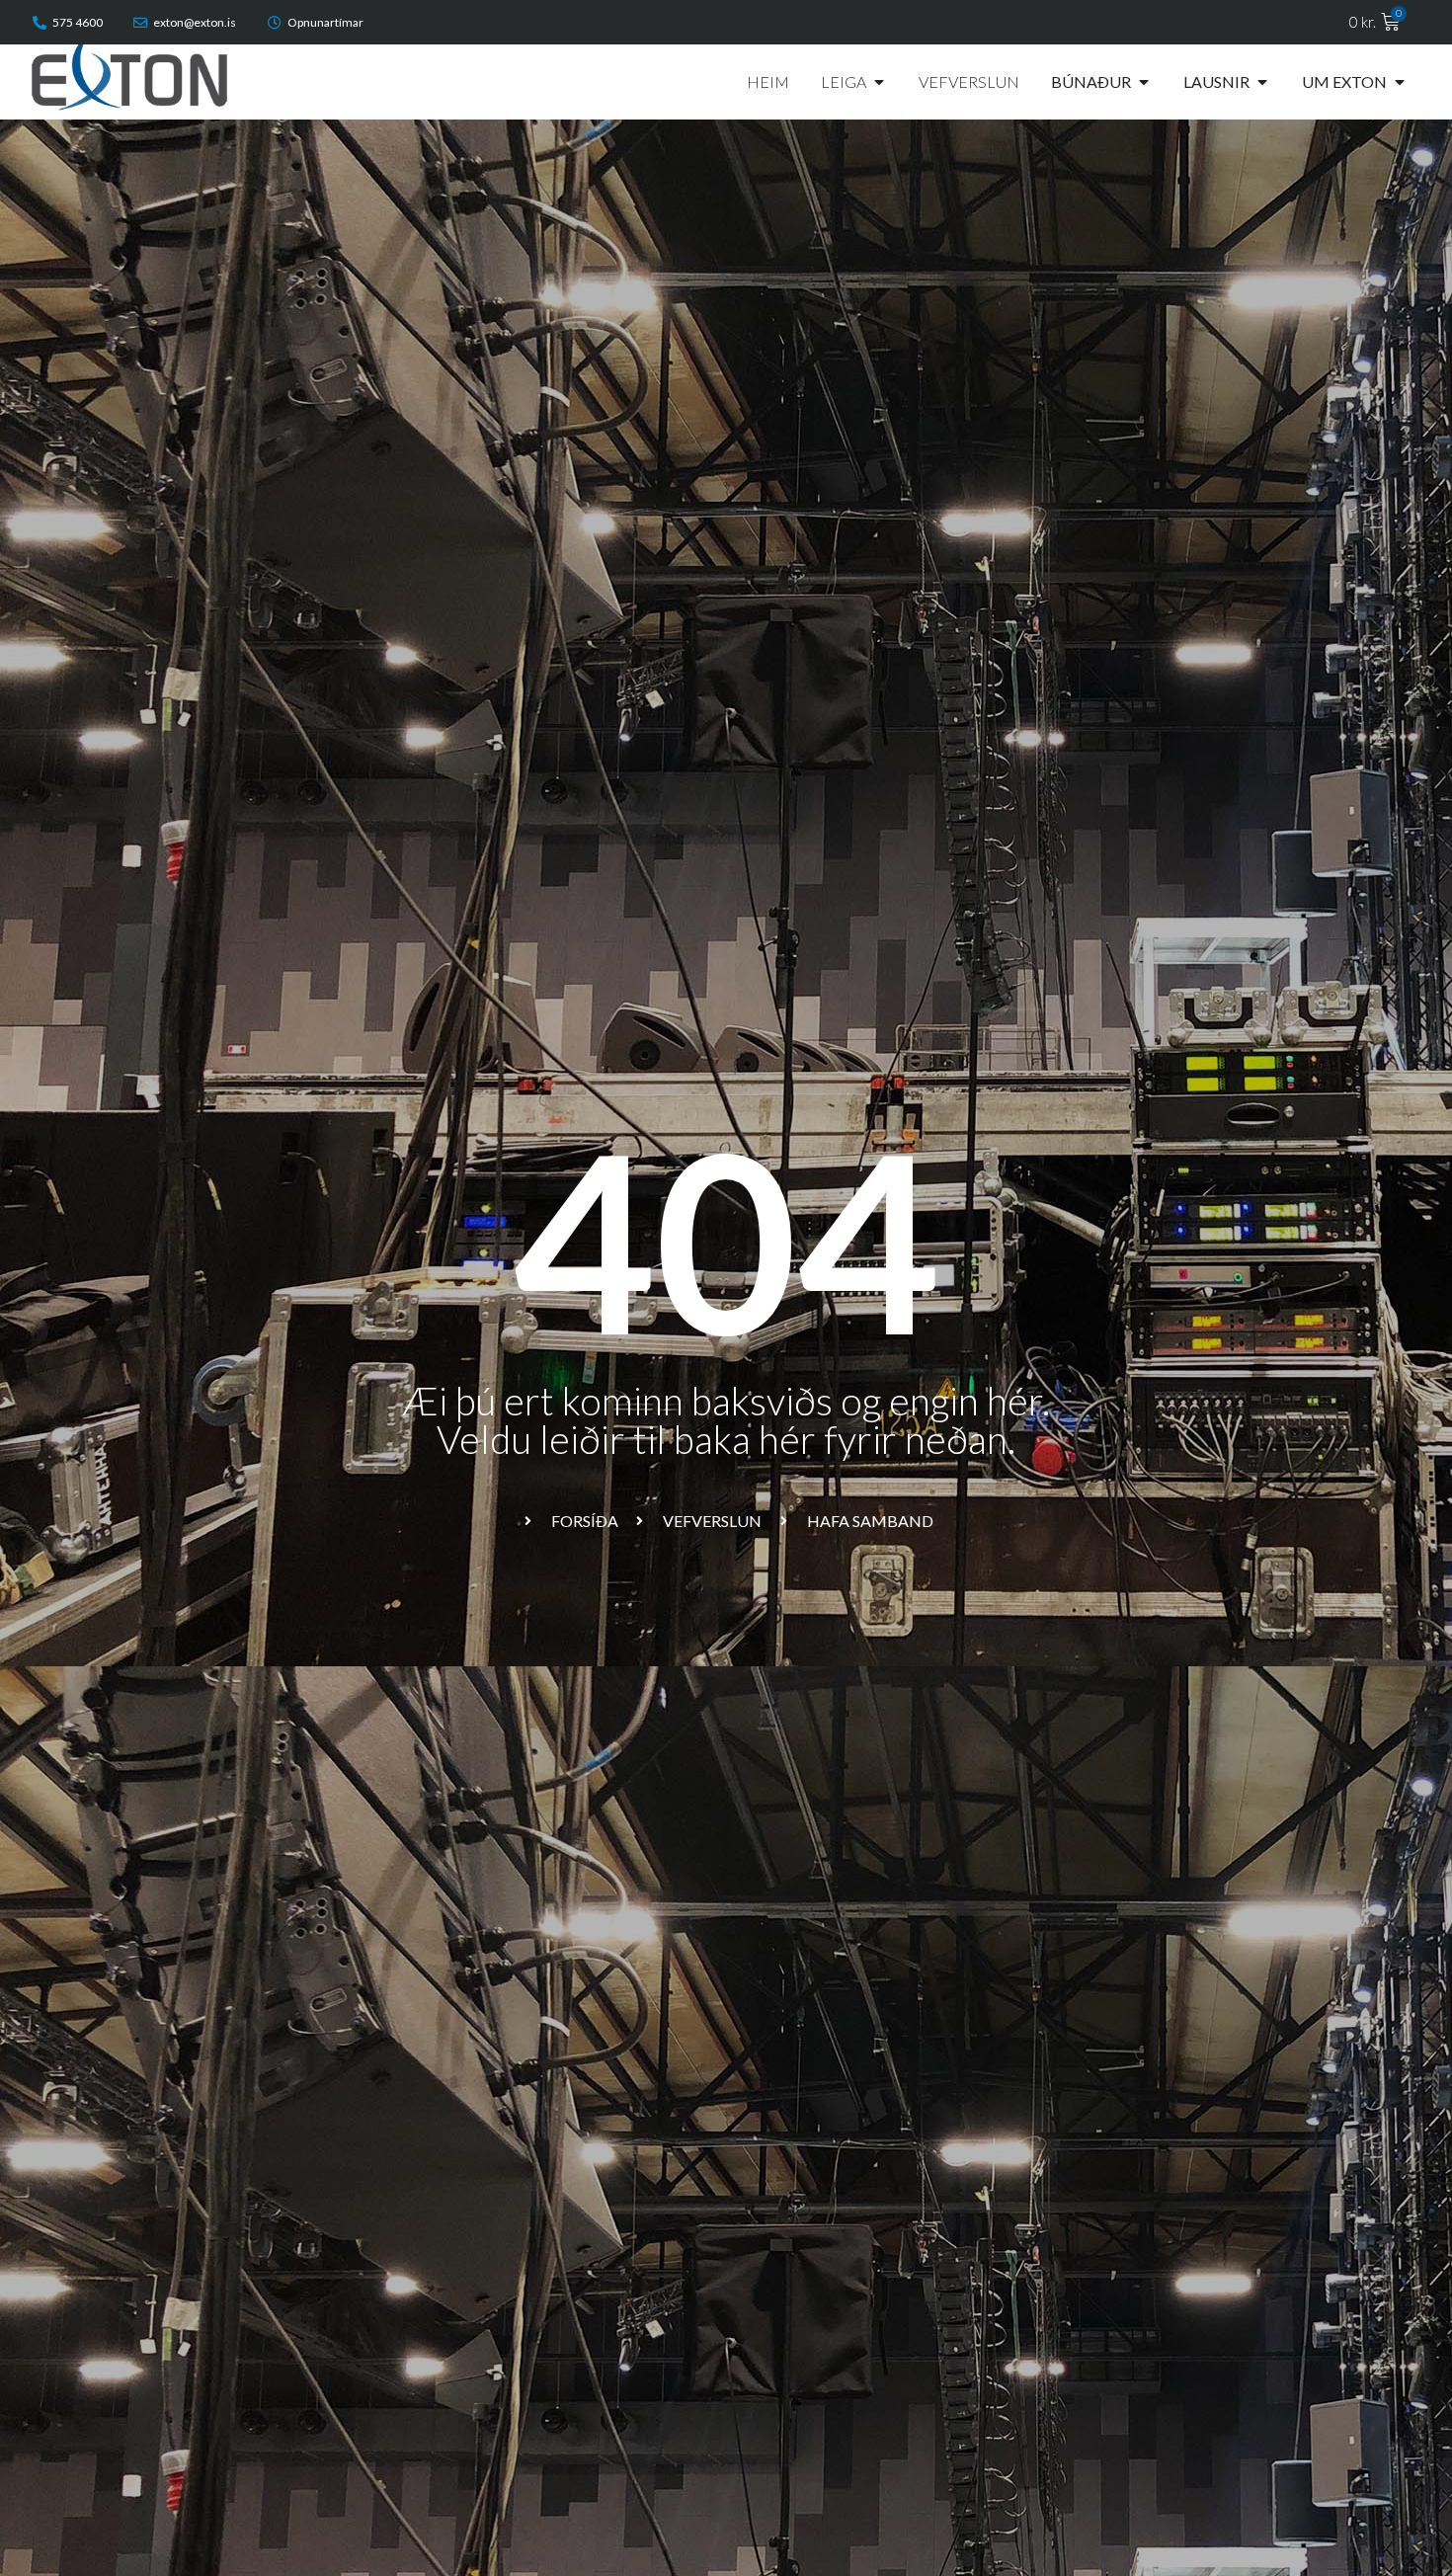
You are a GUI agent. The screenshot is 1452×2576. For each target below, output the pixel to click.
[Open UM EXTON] (1400, 82)
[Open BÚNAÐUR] (1144, 82)
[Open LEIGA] (879, 82)
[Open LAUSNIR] (1262, 82)
